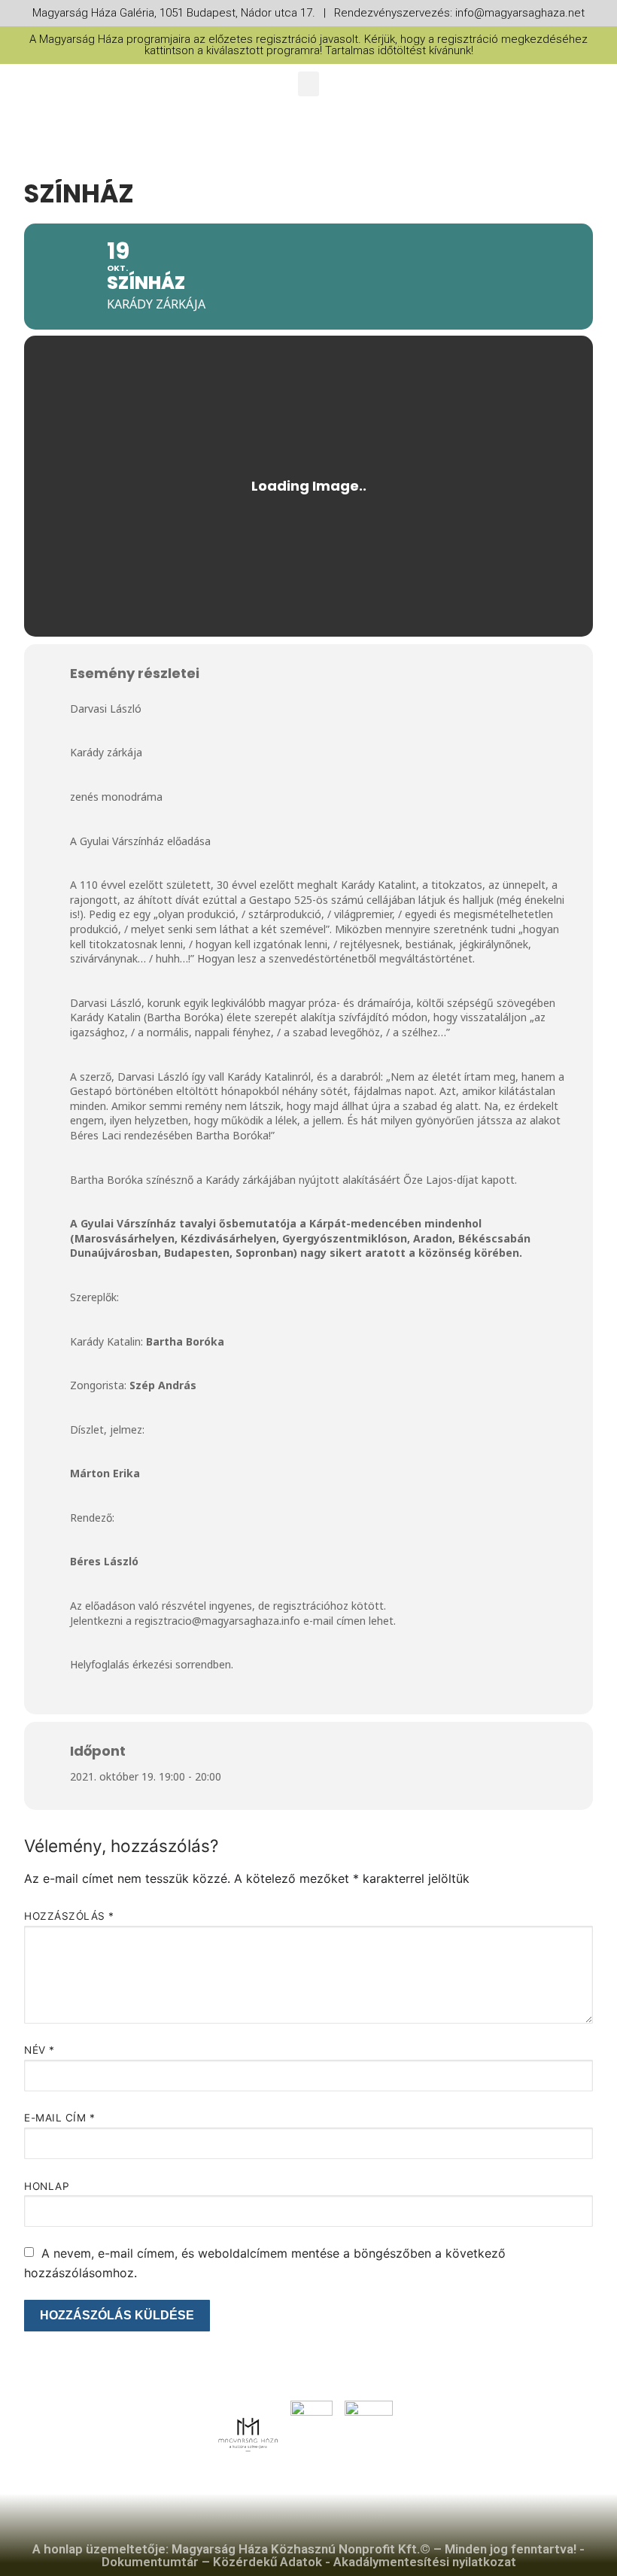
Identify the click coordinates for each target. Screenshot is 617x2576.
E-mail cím (59, 2118)
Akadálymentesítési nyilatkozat (425, 2562)
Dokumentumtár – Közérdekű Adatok (212, 2562)
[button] (308, 84)
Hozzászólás (69, 1916)
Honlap (47, 2186)
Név (40, 2050)
